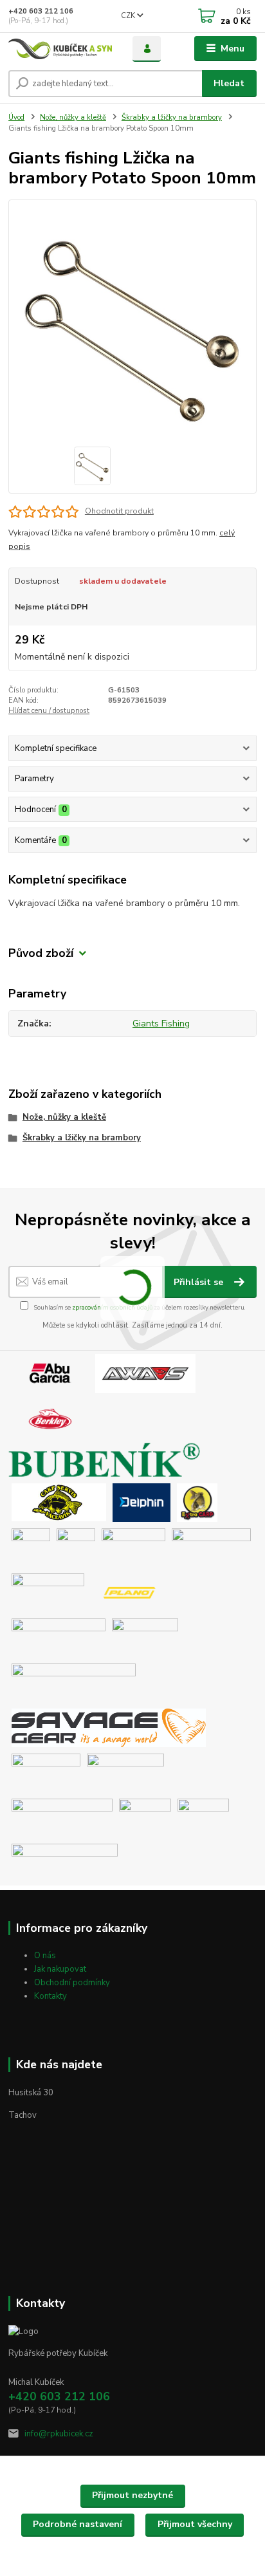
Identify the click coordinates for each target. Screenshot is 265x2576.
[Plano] (129, 1592)
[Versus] (203, 1817)
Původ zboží (41, 953)
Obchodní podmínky (72, 1983)
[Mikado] (48, 1592)
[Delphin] (142, 1502)
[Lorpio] (211, 1547)
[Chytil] (133, 1547)
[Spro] (74, 1682)
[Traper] (145, 1817)
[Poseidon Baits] (59, 1637)
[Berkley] (50, 1418)
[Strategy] (46, 1772)
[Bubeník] (108, 1460)
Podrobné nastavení (78, 2524)
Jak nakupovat (60, 1969)
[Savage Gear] (109, 1727)
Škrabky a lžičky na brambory (172, 117)
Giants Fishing (161, 1024)
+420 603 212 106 (41, 11)
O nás (45, 1956)
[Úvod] (60, 49)
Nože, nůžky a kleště (73, 117)
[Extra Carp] (197, 1502)
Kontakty (50, 1996)
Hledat (229, 83)
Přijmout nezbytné (132, 2495)
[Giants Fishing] (76, 1547)
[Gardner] (31, 1547)
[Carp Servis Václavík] (59, 1502)
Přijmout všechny (195, 2524)
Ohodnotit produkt (119, 511)
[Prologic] (145, 1637)
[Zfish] (65, 1862)
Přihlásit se (200, 1282)
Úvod (16, 117)
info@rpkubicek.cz (59, 2434)
